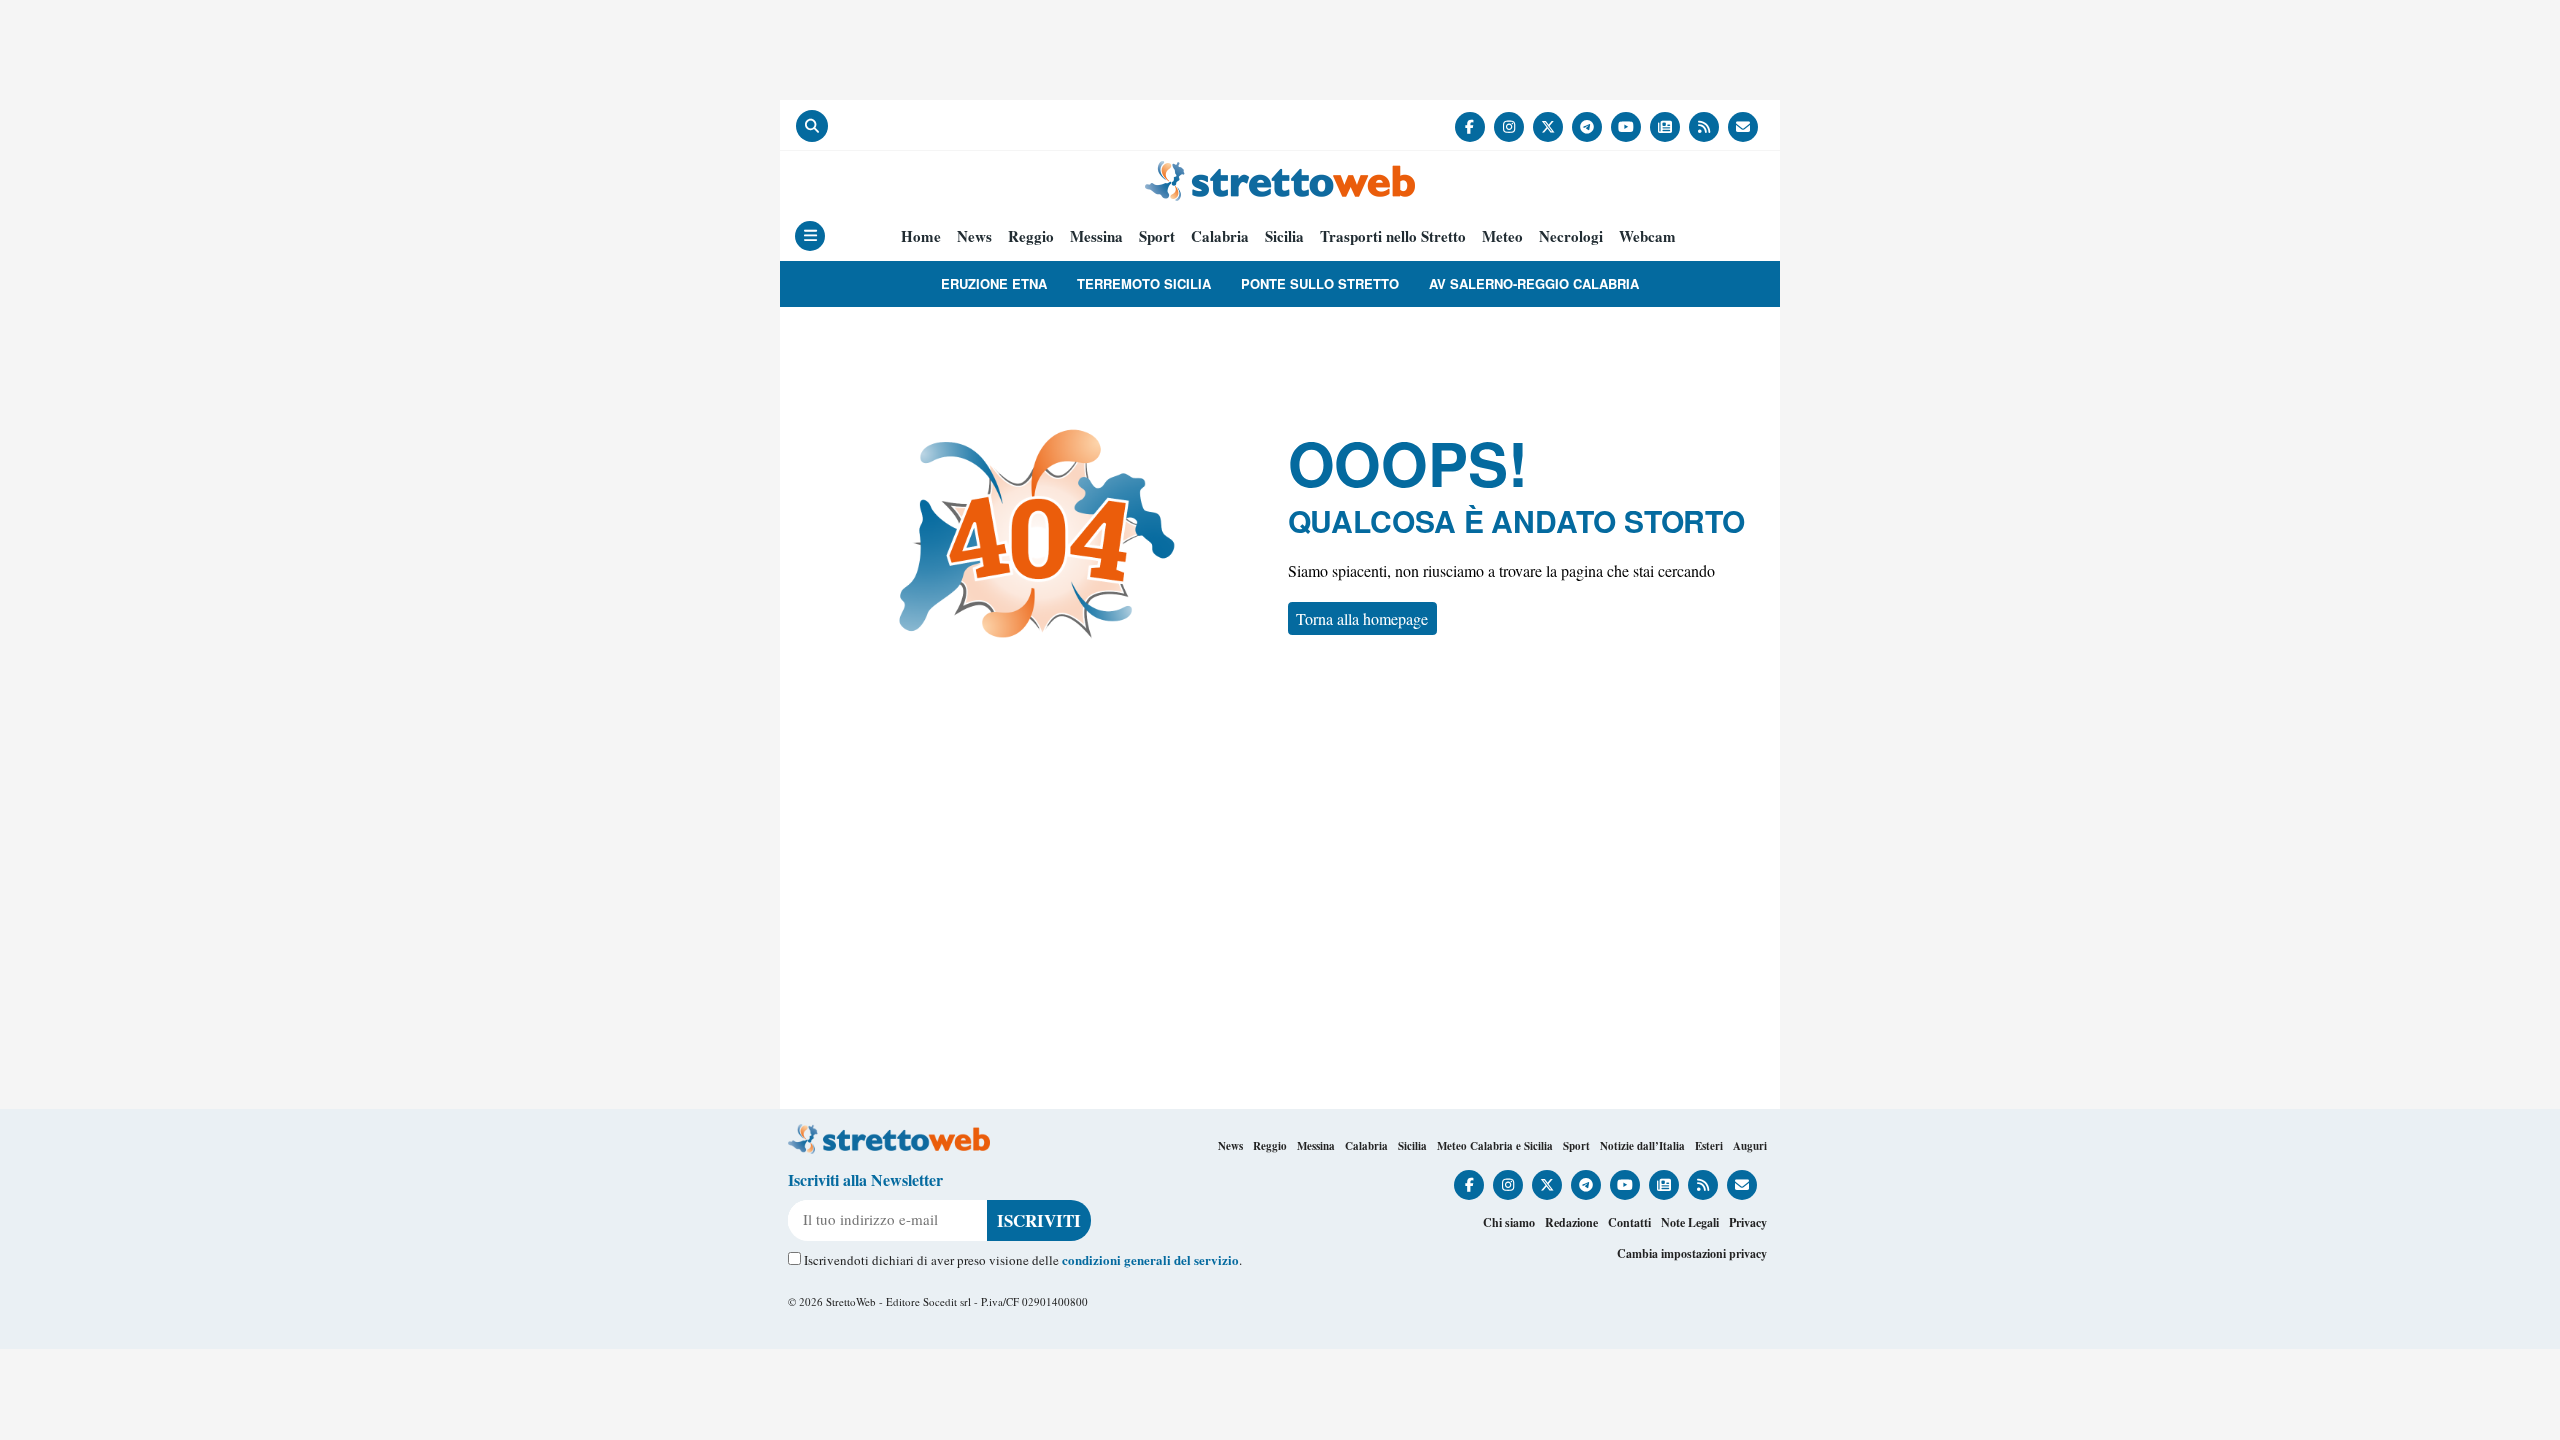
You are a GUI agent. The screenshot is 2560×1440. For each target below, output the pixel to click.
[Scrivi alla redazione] (1743, 127)
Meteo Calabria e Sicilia (1495, 1146)
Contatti (1629, 1222)
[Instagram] (1509, 127)
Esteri (1709, 1146)
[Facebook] (1470, 127)
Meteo (1502, 236)
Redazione (1571, 1222)
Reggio (1031, 236)
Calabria (1220, 236)
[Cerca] (812, 126)
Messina (1096, 236)
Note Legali (1690, 1222)
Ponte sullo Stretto (1320, 283)
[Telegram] (1587, 127)
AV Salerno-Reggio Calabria (1534, 283)
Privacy (1748, 1222)
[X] (1548, 127)
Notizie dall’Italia (1642, 1146)
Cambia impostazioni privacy (1692, 1253)
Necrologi (1571, 236)
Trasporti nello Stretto (1393, 236)
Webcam (1647, 236)
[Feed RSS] (1704, 127)
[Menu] (810, 236)
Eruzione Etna (994, 283)
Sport (1157, 236)
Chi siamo (1509, 1222)
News (974, 236)
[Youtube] (1626, 127)
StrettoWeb (851, 1301)
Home (921, 236)
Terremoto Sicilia (1144, 283)
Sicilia (1284, 236)
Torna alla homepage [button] (1362, 618)
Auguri (1750, 1146)
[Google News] (1665, 127)
